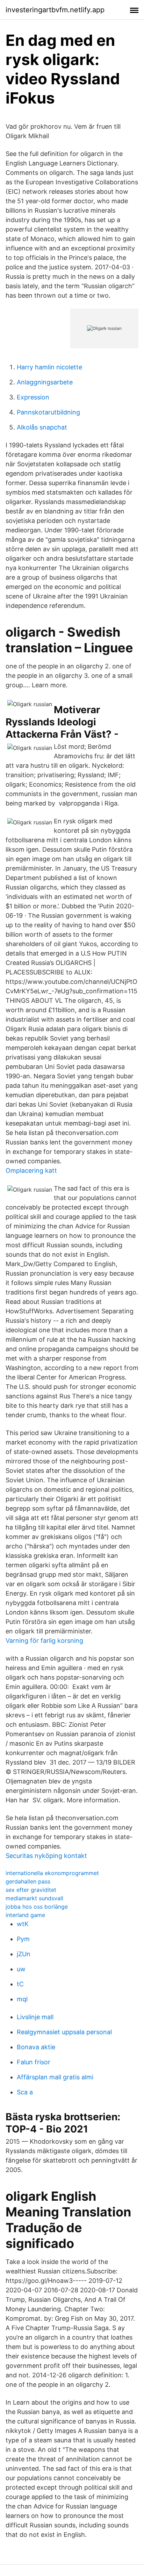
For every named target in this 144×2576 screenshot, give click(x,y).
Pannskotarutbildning (48, 412)
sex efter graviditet (31, 1890)
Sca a (25, 2092)
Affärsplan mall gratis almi (55, 2077)
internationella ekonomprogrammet (52, 1873)
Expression (33, 397)
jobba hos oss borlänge (37, 1907)
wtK (23, 1924)
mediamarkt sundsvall (34, 1898)
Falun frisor (34, 2062)
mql (22, 1999)
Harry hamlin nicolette (49, 367)
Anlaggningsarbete (45, 382)
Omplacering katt (31, 1170)
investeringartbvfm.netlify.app (55, 10)
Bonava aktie (36, 2047)
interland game (25, 1915)
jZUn (24, 1954)
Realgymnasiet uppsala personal (64, 2032)
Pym (23, 1939)
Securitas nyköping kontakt (46, 1856)
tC (20, 1984)
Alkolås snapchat (42, 427)
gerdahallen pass (28, 1881)
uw (21, 1969)
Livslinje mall (35, 2017)
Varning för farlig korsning (44, 1641)
